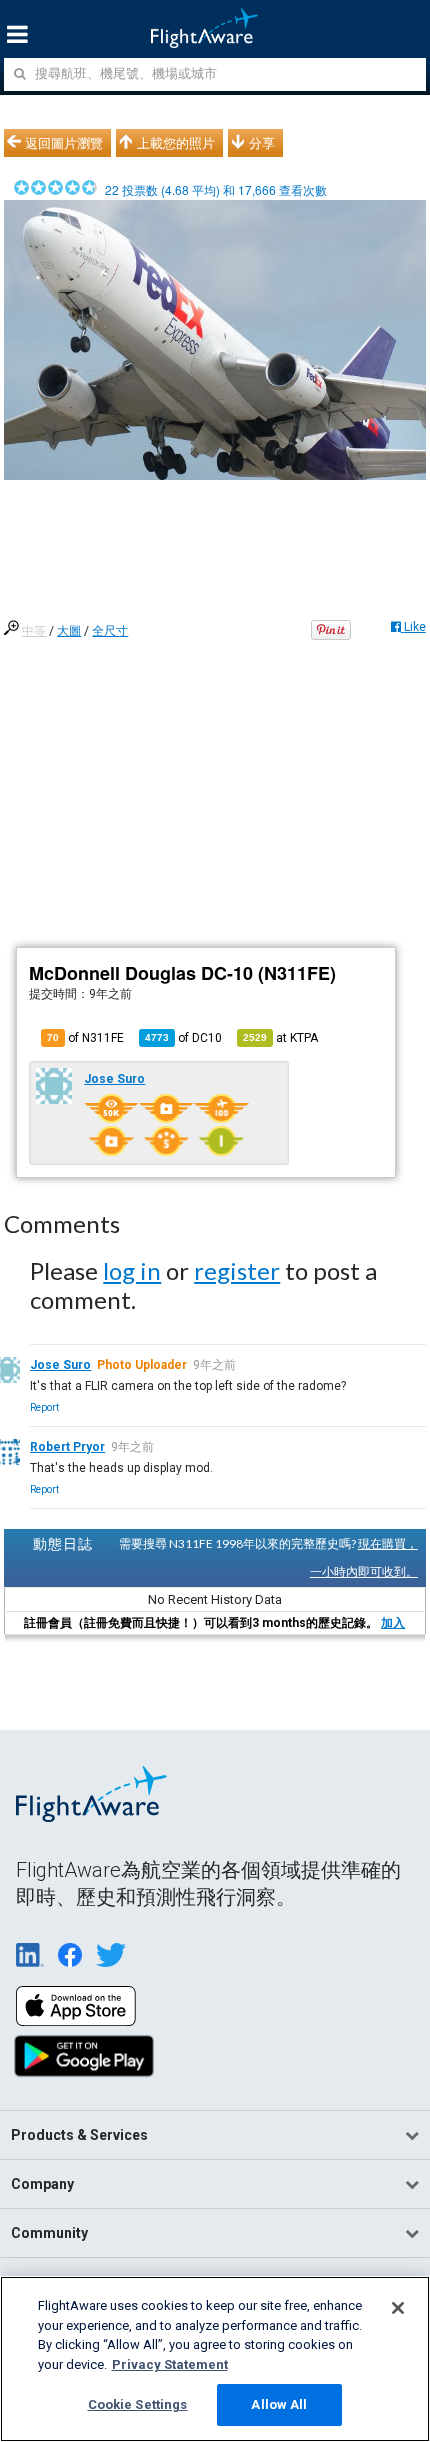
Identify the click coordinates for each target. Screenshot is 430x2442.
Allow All (279, 2404)
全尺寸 (110, 631)
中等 (34, 631)
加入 (393, 1623)
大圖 (69, 631)
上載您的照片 (176, 143)
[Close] (398, 2308)
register (237, 1270)
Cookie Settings (138, 2404)
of (183, 1038)
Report (44, 1407)
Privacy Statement (170, 2364)
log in (132, 1270)
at (280, 1038)
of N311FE (85, 1038)
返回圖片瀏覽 (64, 143)
